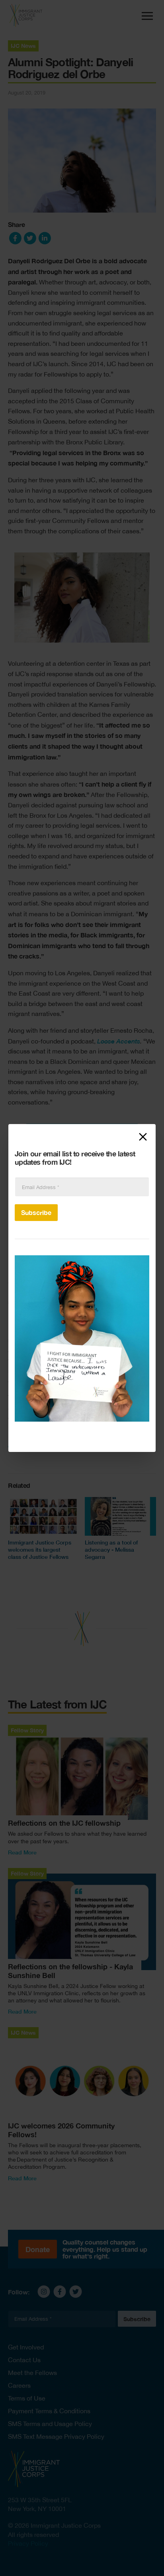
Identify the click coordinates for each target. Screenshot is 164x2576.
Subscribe (36, 1212)
